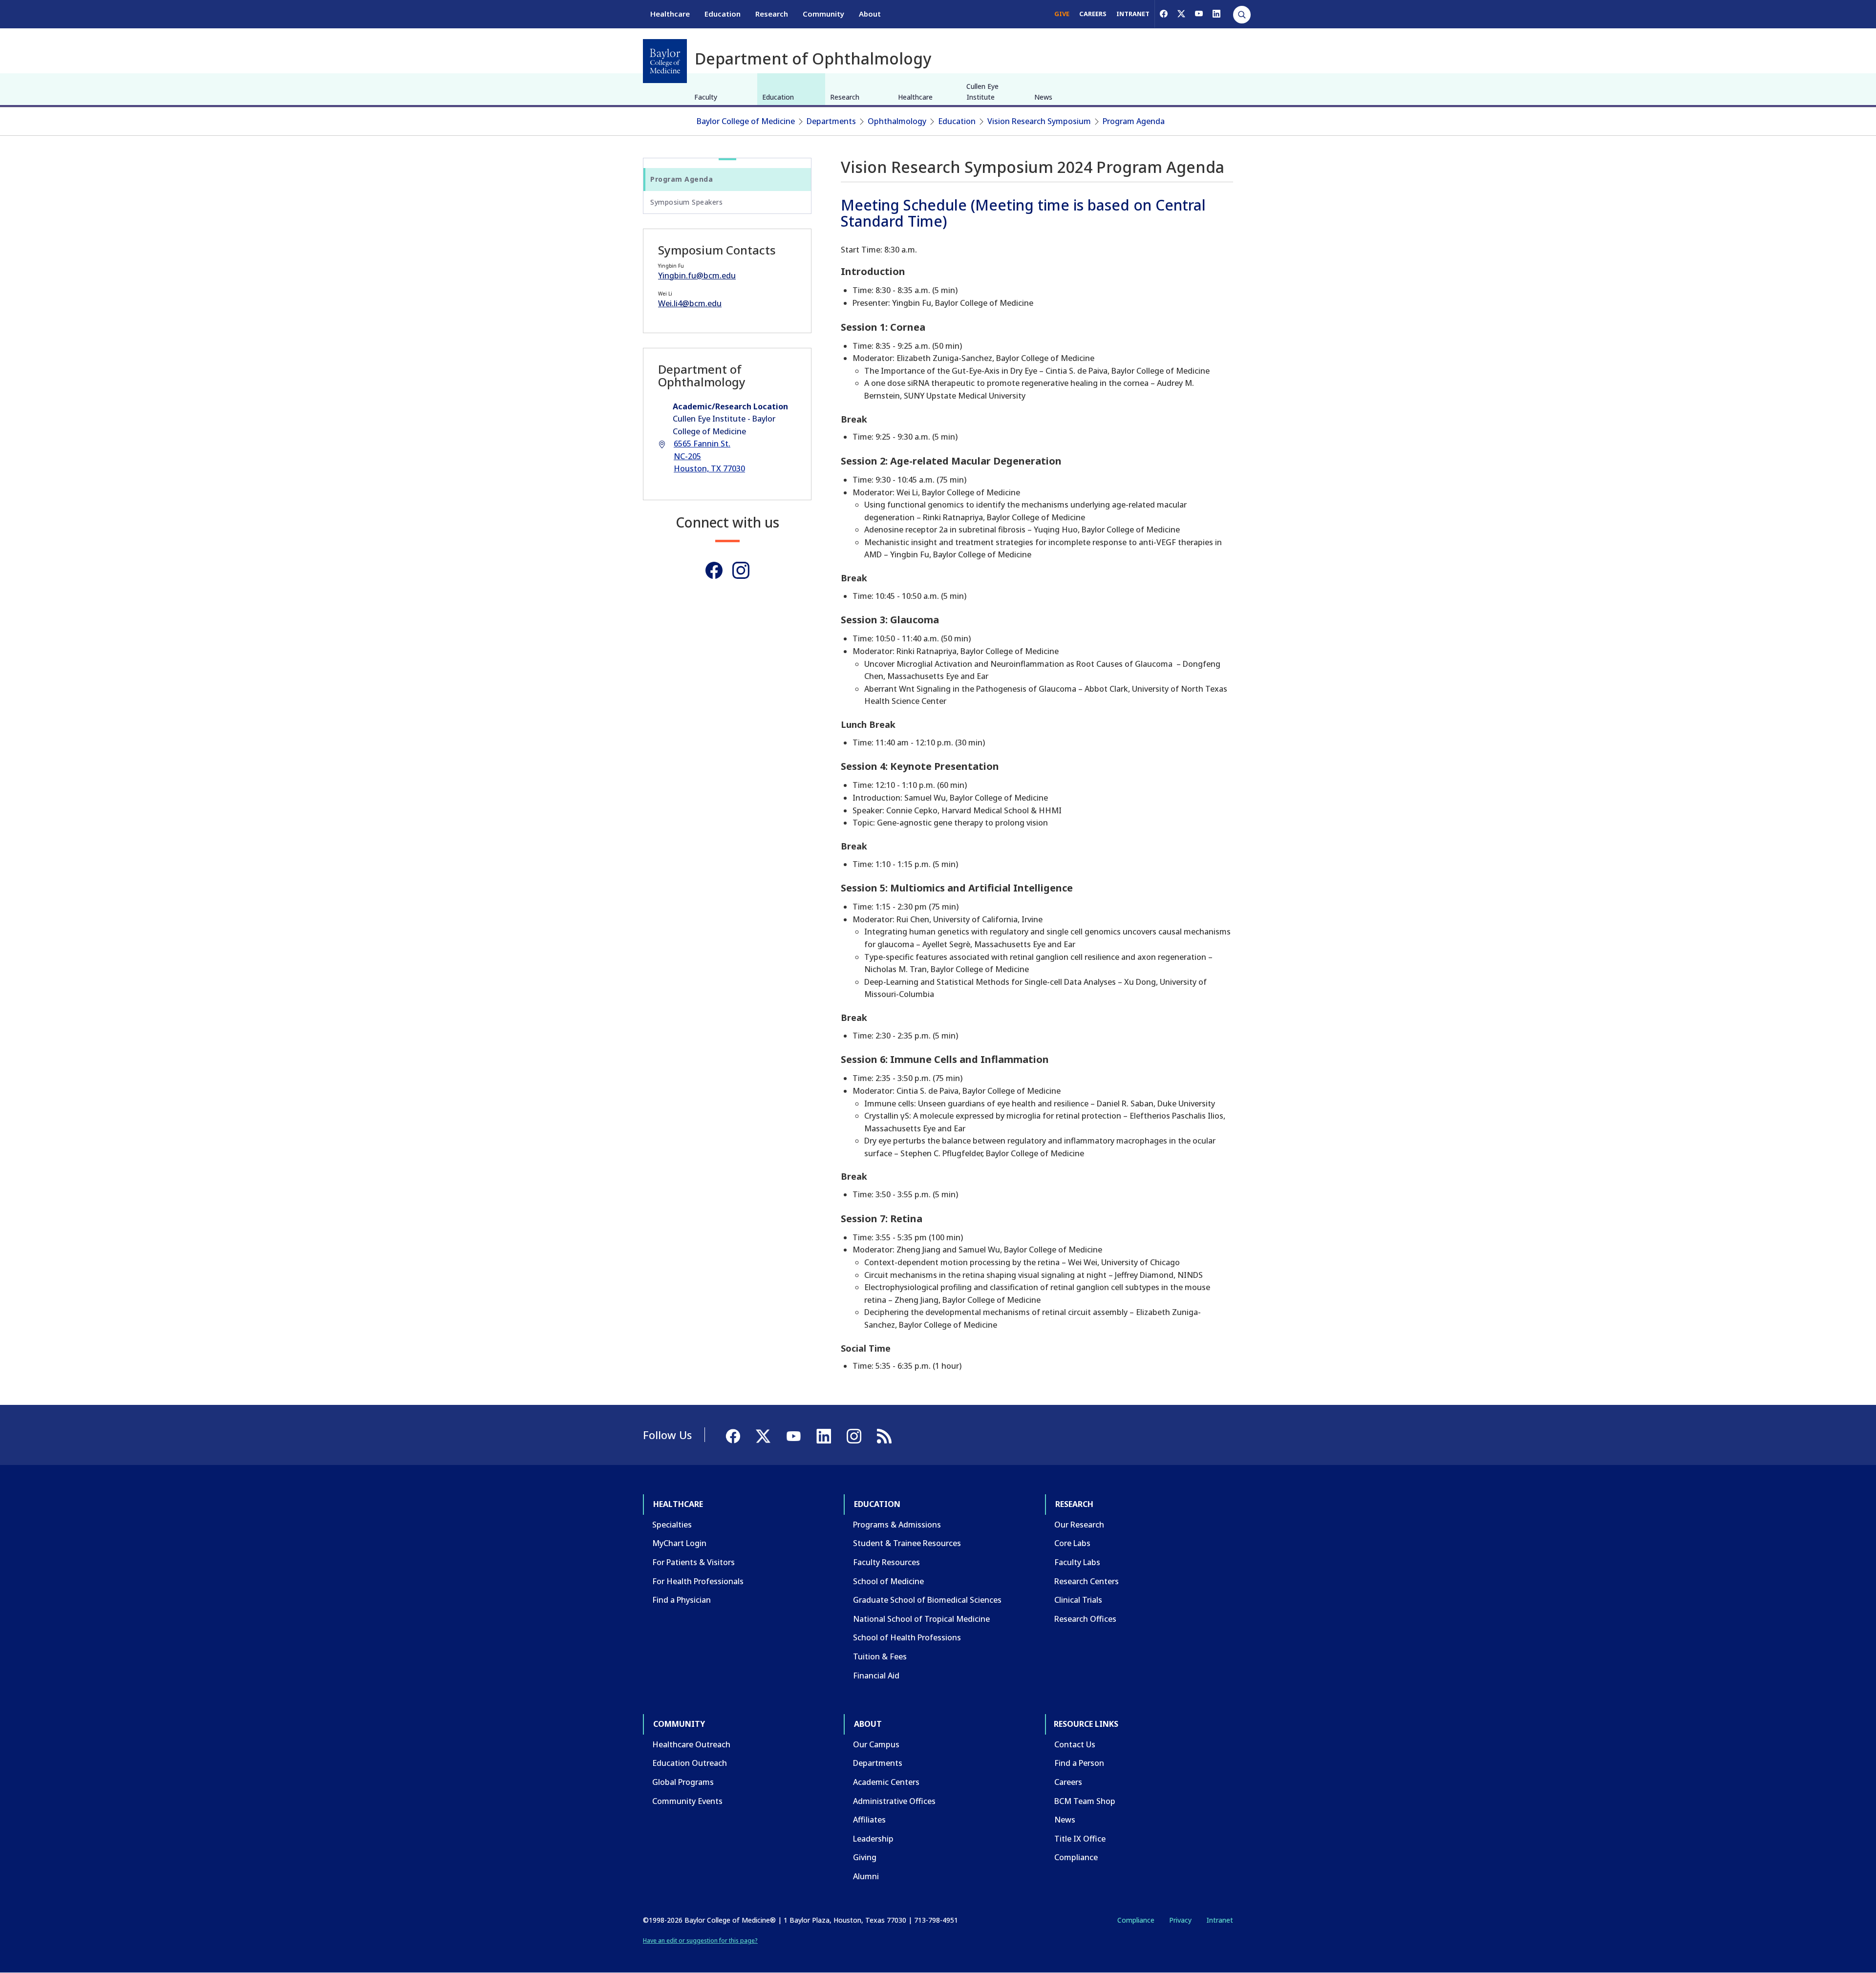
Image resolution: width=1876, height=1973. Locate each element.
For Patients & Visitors (693, 1562)
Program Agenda (1134, 121)
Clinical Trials (1078, 1600)
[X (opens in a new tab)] (1181, 14)
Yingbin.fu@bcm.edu (697, 276)
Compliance (1076, 1857)
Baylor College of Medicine (746, 121)
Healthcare (670, 14)
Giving (865, 1857)
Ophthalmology (897, 121)
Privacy (1180, 1920)
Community (823, 14)
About (870, 14)
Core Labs (1072, 1543)
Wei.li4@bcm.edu (690, 303)
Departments (831, 121)
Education (723, 14)
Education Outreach (690, 1763)
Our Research (1079, 1525)
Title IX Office (1080, 1839)
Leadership (873, 1839)
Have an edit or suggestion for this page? (700, 1941)
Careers (1068, 1782)
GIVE (1062, 14)
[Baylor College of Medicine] (665, 61)
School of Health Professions (907, 1637)
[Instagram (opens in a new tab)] (741, 570)
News (1043, 97)
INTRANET (1133, 14)
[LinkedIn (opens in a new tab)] (1216, 14)
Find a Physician (682, 1600)
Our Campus (876, 1744)
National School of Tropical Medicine (921, 1619)
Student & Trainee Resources (907, 1543)
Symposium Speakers (686, 202)
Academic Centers (886, 1782)
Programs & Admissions (897, 1525)
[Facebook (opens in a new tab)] (1164, 14)
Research (772, 14)
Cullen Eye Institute (982, 92)
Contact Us (1075, 1744)
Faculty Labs (1077, 1562)
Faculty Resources (886, 1562)
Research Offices (1085, 1619)
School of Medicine (888, 1581)
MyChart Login (679, 1543)
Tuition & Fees (880, 1656)
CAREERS (1093, 14)
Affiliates (869, 1820)
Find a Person (1079, 1763)
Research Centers (1087, 1581)
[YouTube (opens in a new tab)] (1199, 14)
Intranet (1220, 1920)
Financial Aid (876, 1676)
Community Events (687, 1801)
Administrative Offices (894, 1801)
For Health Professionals (698, 1581)
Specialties (672, 1525)
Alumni (866, 1876)
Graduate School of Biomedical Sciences (927, 1600)
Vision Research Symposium (1039, 121)
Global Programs (683, 1782)
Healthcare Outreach (691, 1744)
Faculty (706, 97)
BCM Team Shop (1085, 1801)
